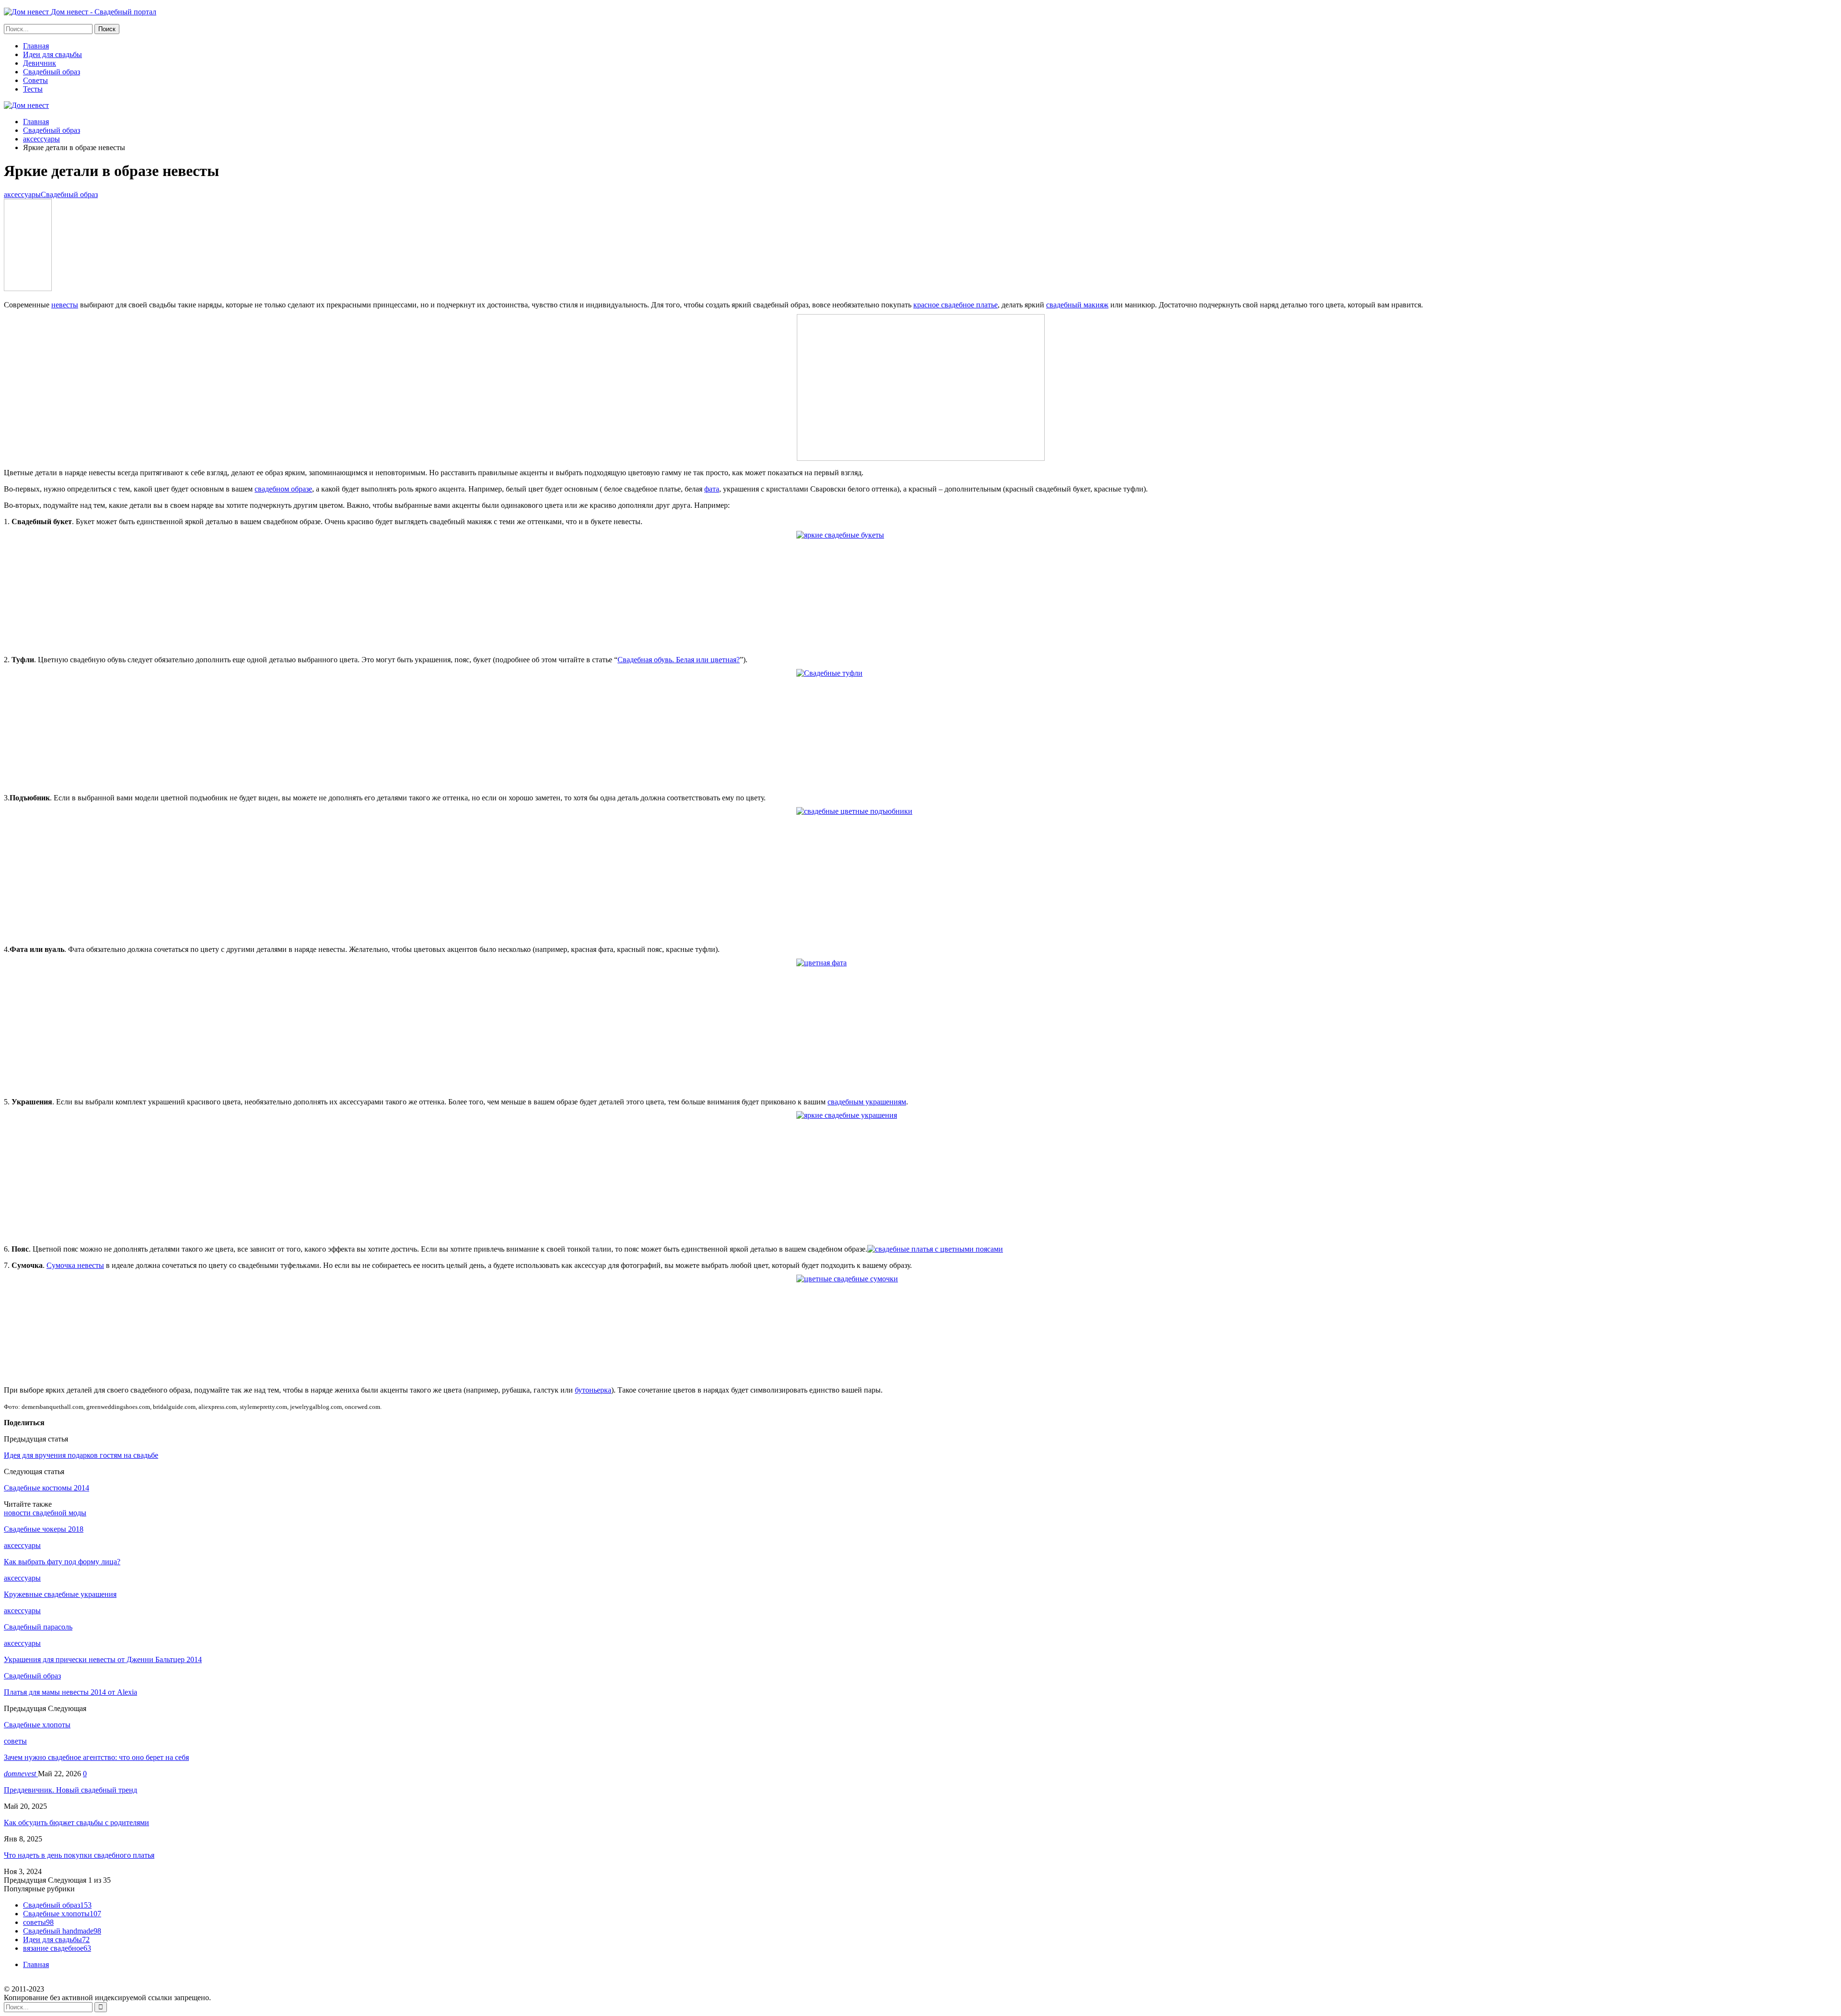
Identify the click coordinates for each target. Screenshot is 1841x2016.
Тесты (33, 89)
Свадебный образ (52, 72)
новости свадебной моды (45, 1513)
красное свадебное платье (955, 305)
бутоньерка (593, 1390)
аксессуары (22, 194)
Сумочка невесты (75, 1265)
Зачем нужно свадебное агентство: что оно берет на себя (96, 1757)
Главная (36, 46)
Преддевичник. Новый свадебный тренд (70, 1790)
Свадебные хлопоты (62, 1914)
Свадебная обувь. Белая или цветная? (679, 660)
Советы (35, 80)
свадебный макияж (1077, 305)
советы (15, 1741)
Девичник (40, 63)
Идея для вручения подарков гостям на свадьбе (81, 1455)
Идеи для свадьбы (52, 54)
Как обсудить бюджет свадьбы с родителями (76, 1823)
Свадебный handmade (62, 1931)
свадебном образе (283, 489)
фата (712, 489)
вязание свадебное (57, 1948)
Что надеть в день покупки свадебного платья (79, 1855)
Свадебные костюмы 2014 (47, 1488)
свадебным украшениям (867, 1102)
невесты (65, 305)
